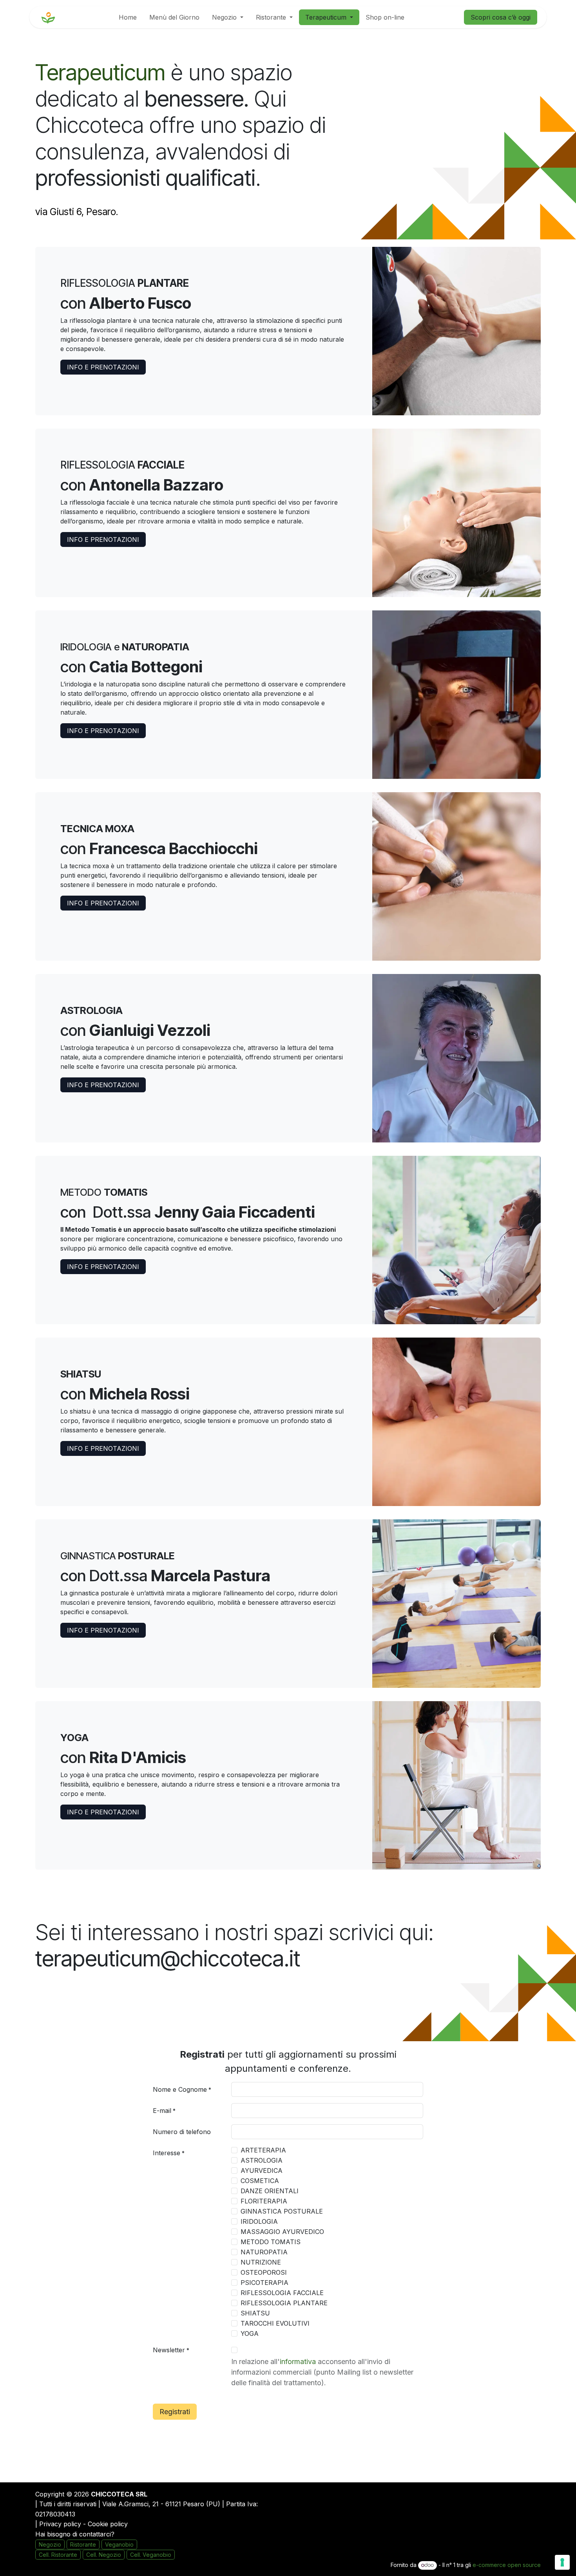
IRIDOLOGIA (259, 2221)
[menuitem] (128, 17)
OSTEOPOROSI (264, 2272)
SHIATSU (255, 2313)
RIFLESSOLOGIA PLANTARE (284, 2303)
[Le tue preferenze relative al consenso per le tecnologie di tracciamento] (562, 2562)
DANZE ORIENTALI (270, 2191)
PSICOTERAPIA (264, 2283)
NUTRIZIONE (261, 2262)
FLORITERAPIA (264, 2201)
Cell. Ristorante (58, 2555)
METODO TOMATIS (271, 2242)
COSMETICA (260, 2181)
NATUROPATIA (264, 2252)
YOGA (250, 2333)
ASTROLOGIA (262, 2160)
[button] (175, 2412)
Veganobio (119, 2544)
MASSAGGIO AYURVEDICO (282, 2232)
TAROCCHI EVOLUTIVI (275, 2323)
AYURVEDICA (262, 2171)
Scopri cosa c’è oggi (501, 17)
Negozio (50, 2544)
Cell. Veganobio (151, 2555)
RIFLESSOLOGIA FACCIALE (282, 2293)
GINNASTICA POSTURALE (282, 2211)
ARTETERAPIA (263, 2150)
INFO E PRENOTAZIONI (103, 367)
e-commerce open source (507, 2565)
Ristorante (83, 2544)
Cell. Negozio (104, 2555)
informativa (298, 2361)
